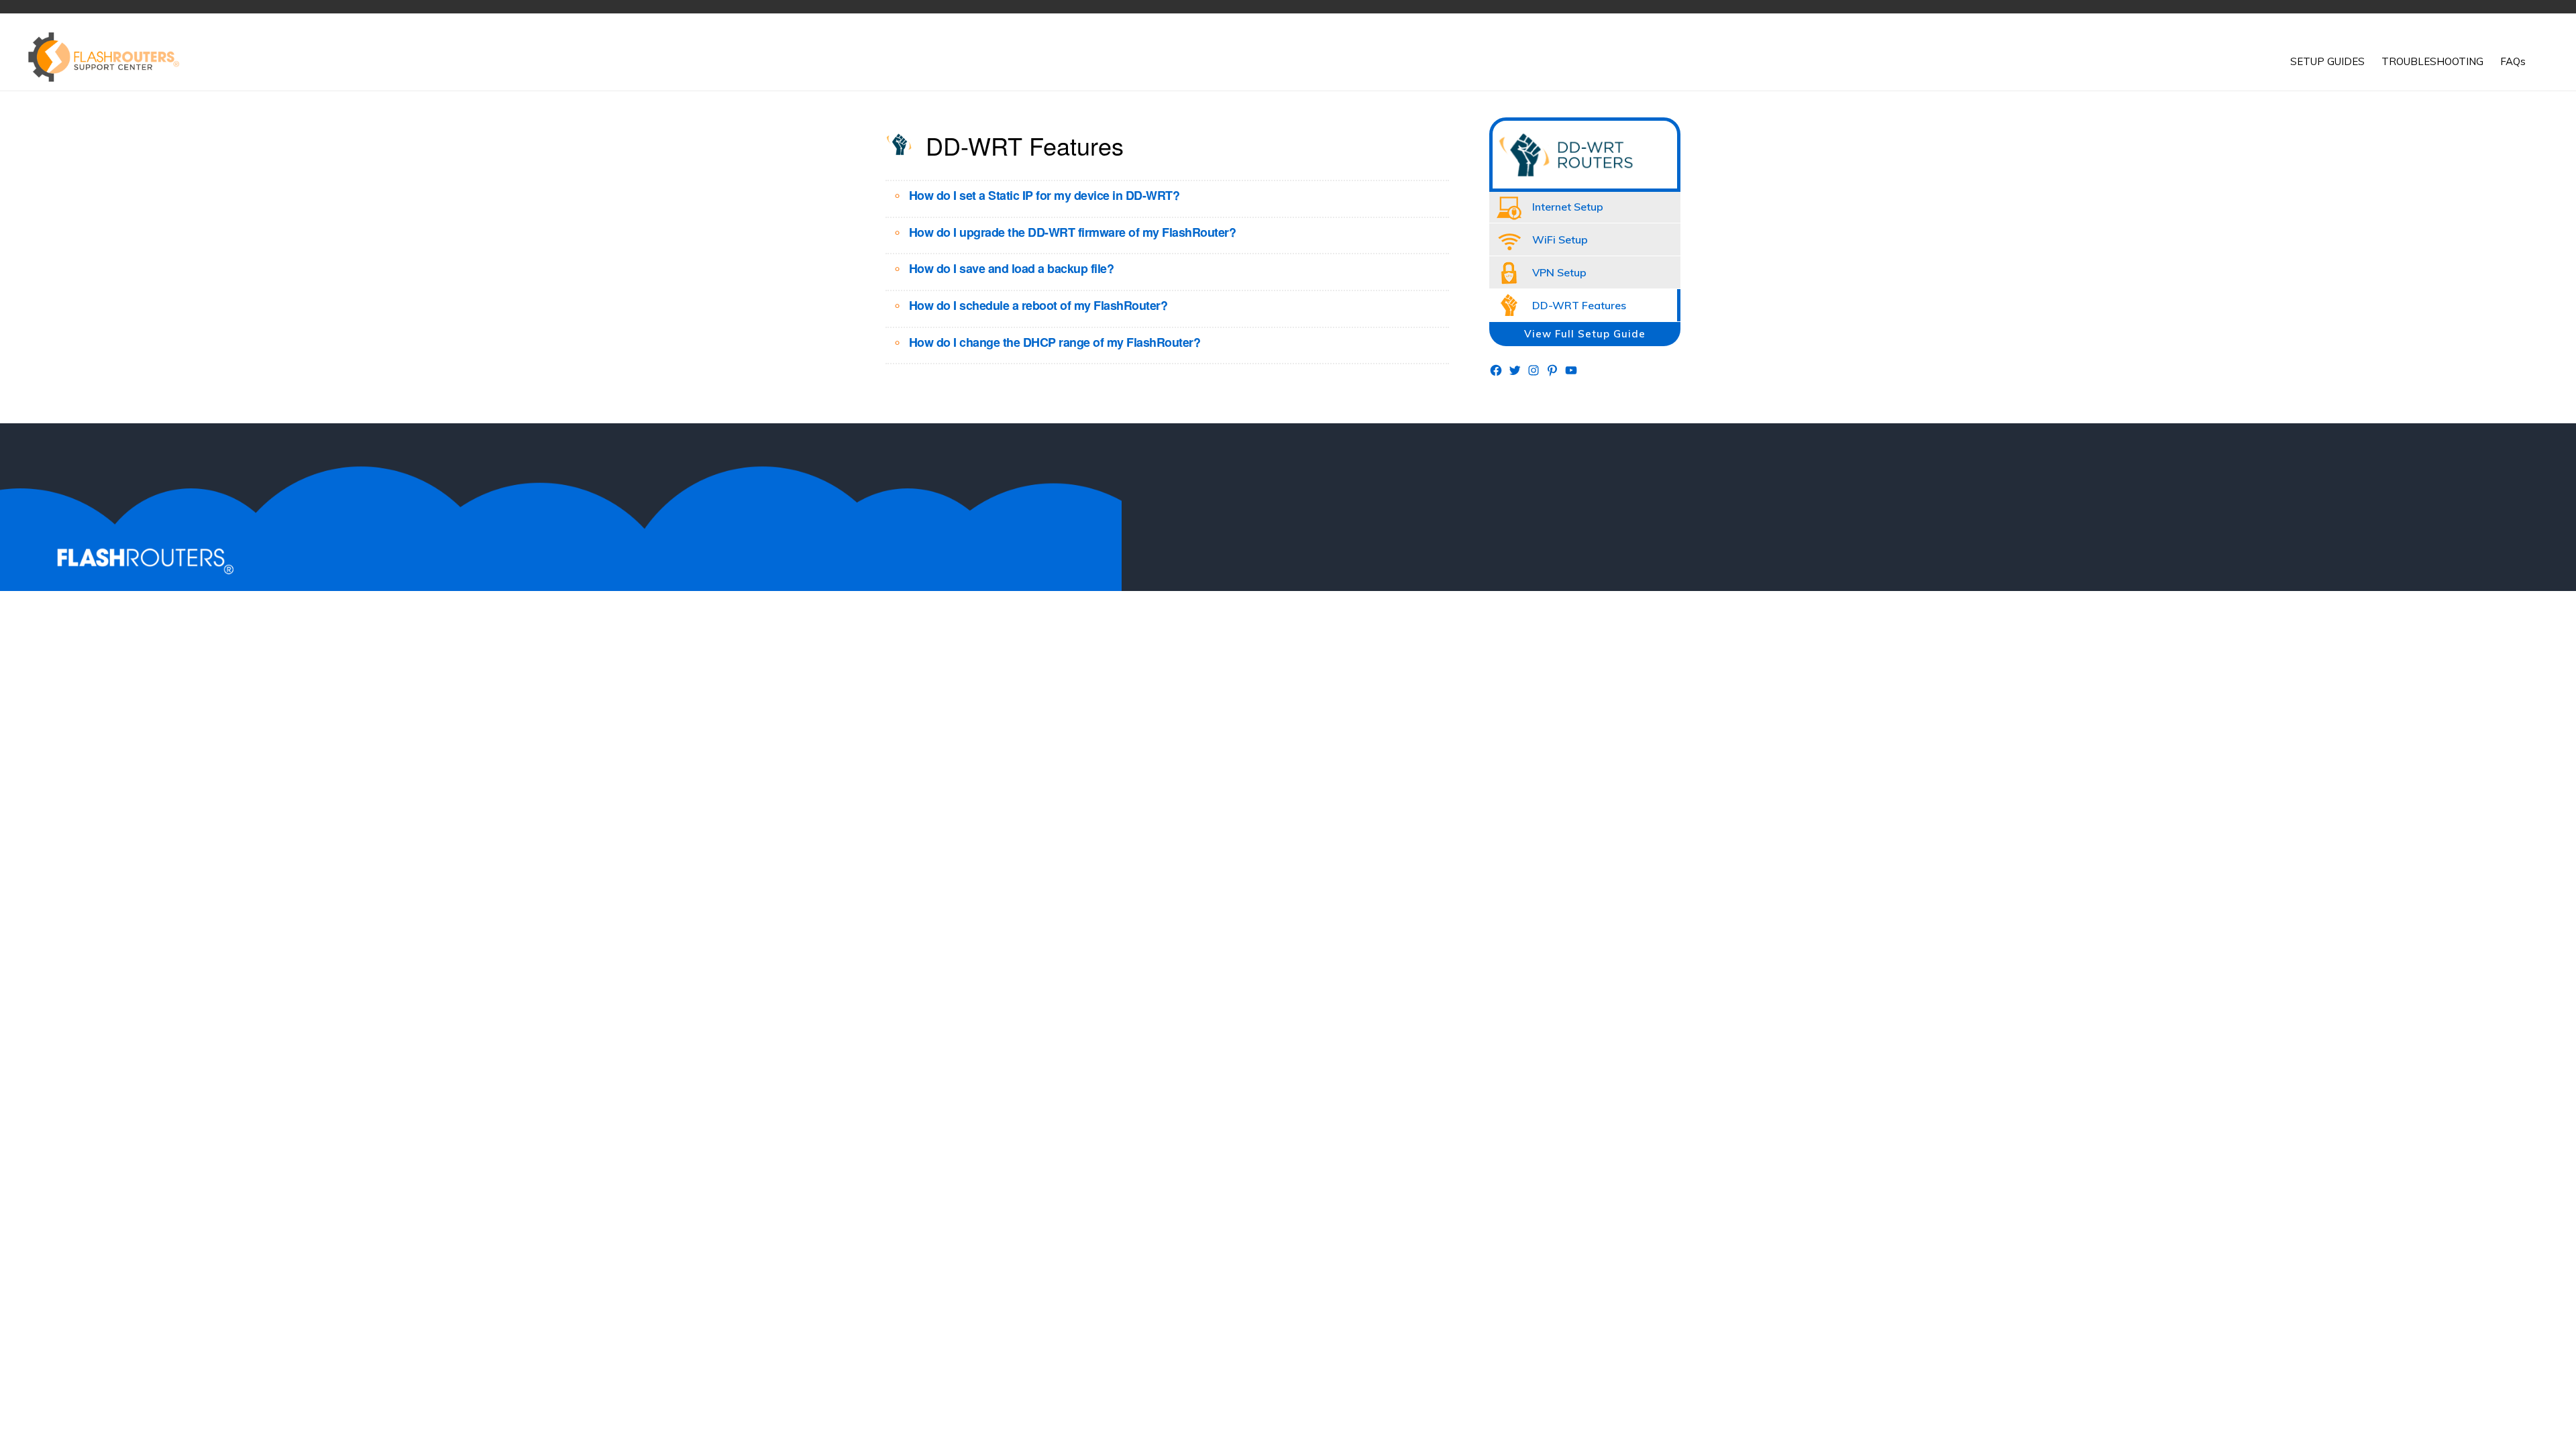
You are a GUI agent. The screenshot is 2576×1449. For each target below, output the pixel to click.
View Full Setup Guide (1585, 334)
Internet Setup (1568, 207)
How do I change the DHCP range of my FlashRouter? (1055, 342)
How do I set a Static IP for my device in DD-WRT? (1044, 195)
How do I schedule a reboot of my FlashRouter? (1038, 305)
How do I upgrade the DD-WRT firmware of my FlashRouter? (1073, 232)
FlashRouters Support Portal (111, 57)
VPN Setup (1559, 272)
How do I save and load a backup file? (1012, 268)
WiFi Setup (1560, 239)
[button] (2542, 52)
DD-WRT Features (1579, 305)
